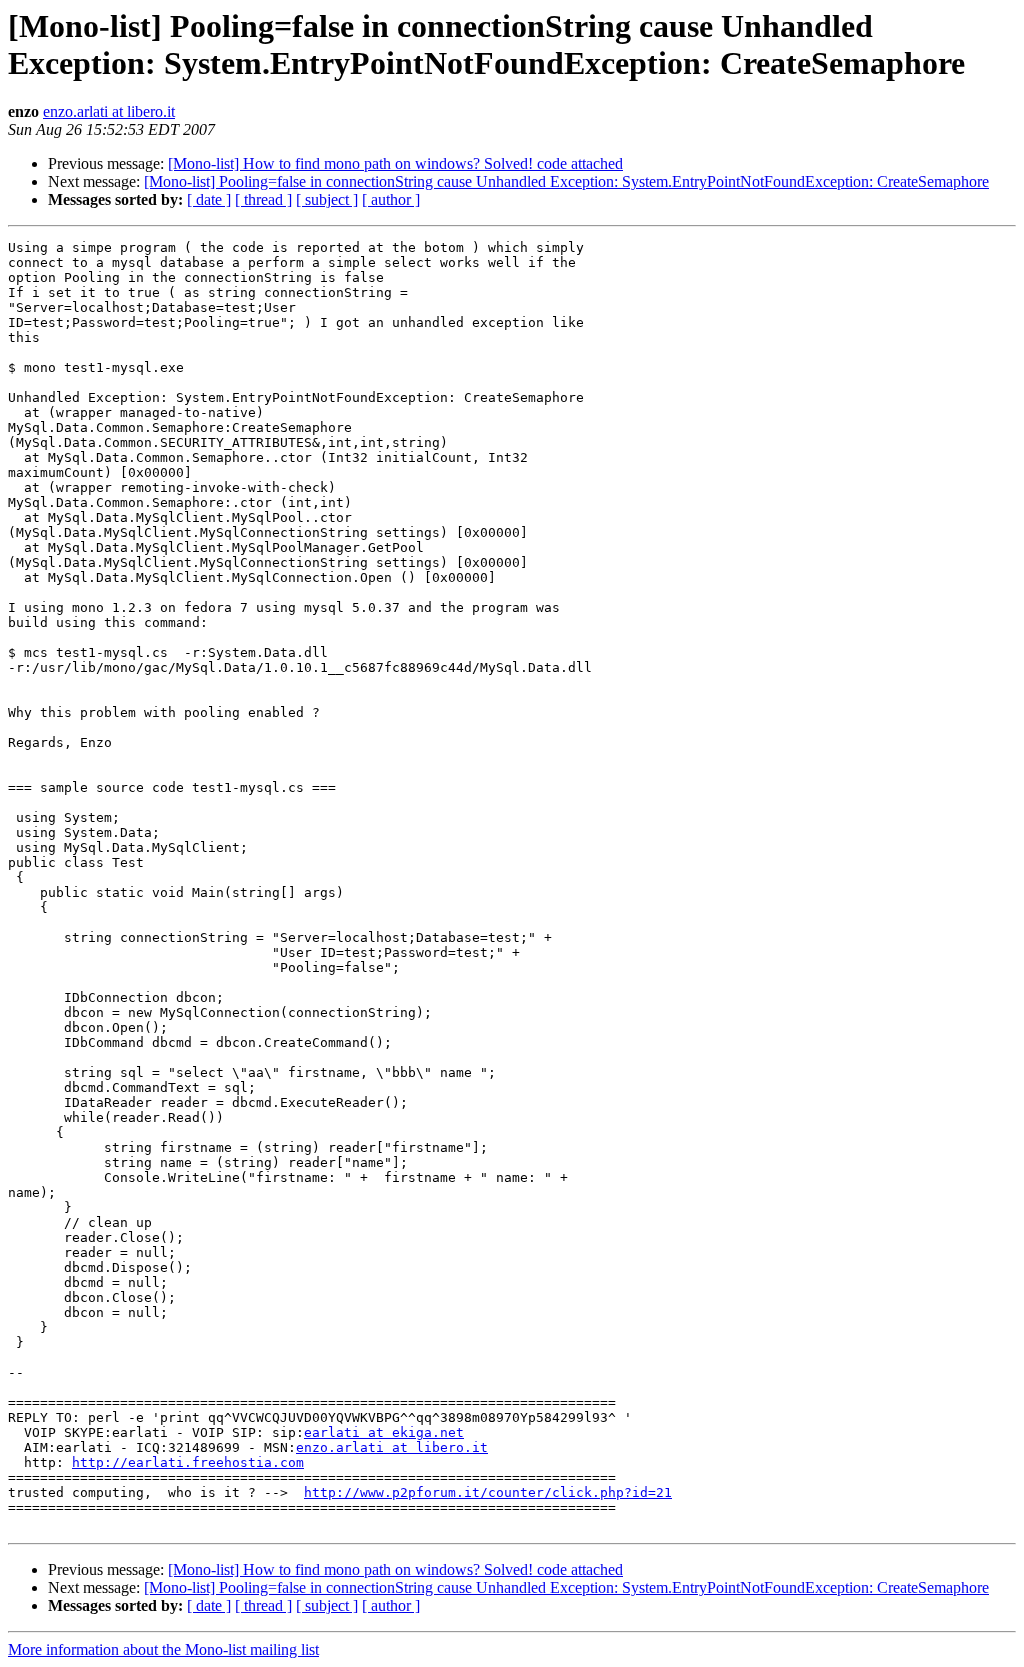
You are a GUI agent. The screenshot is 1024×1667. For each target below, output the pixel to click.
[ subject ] (327, 199)
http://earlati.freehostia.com (188, 1462)
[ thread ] (263, 199)
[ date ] (209, 199)
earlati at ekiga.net (384, 1432)
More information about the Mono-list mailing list (163, 1649)
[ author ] (391, 199)
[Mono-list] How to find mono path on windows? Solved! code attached (395, 163)
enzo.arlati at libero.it (109, 111)
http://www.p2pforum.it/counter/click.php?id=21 (488, 1492)
